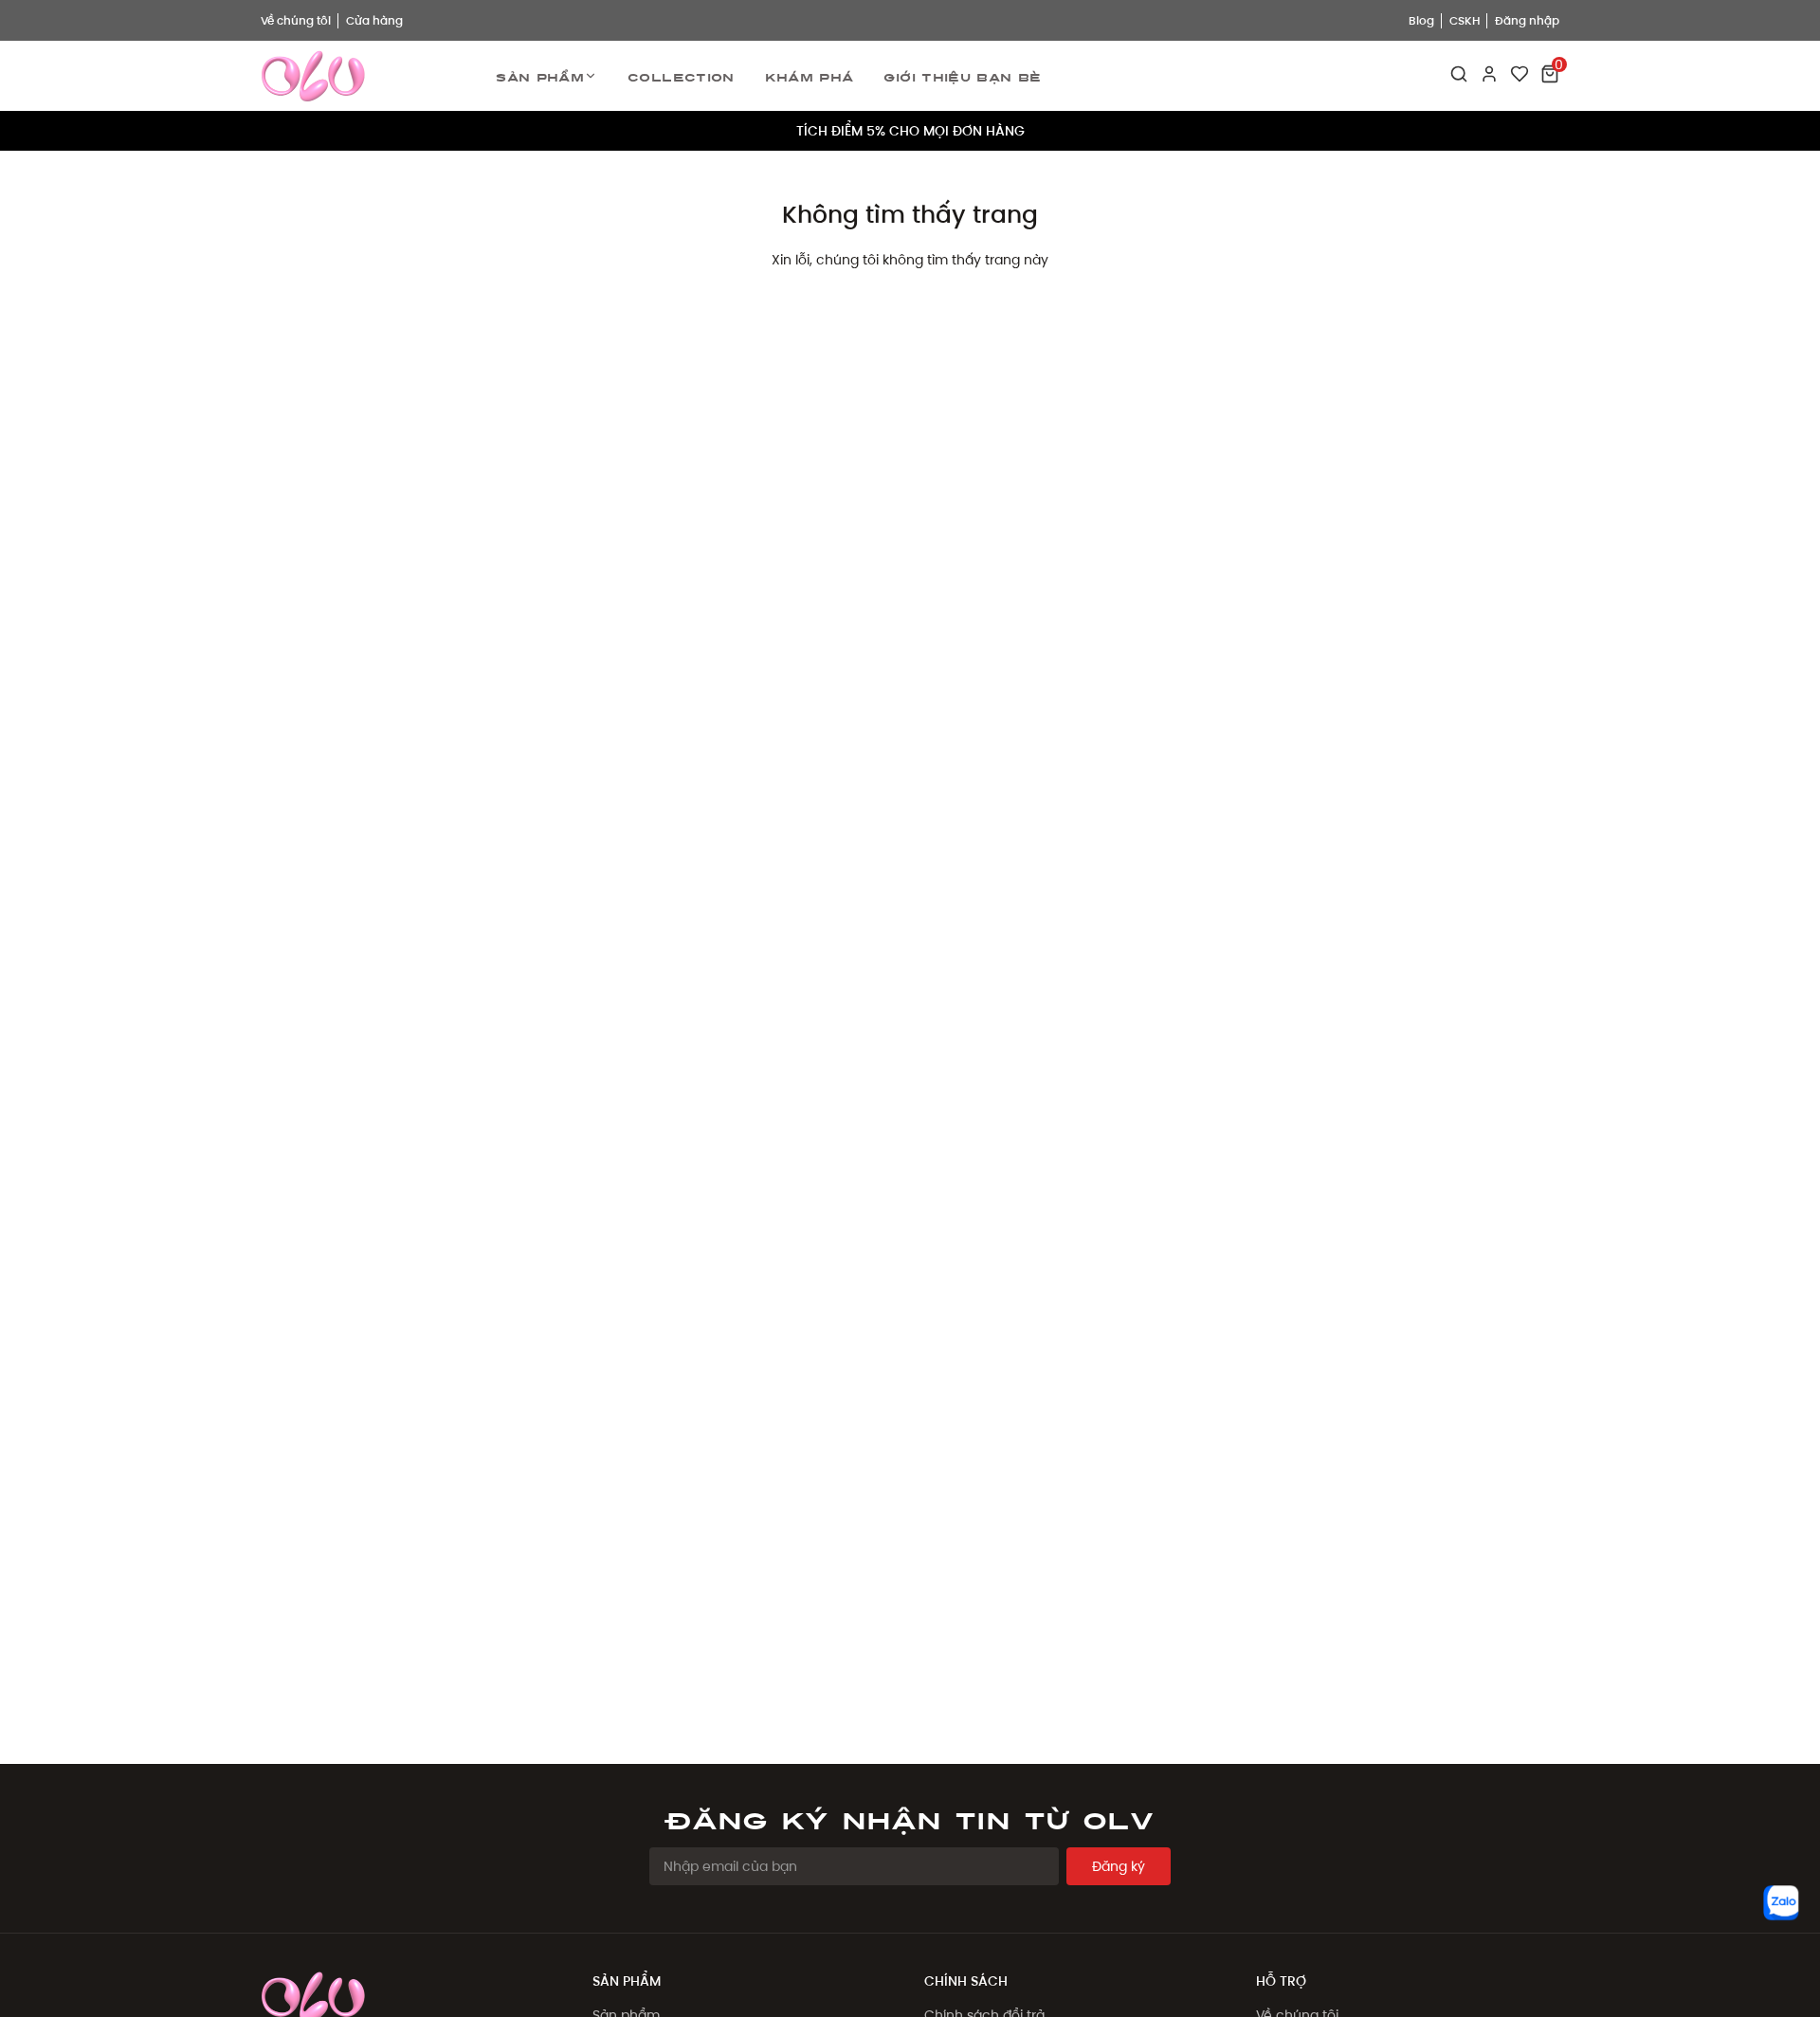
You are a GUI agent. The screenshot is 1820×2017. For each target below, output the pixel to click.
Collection (681, 76)
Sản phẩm (540, 76)
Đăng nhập (1527, 20)
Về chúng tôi (296, 20)
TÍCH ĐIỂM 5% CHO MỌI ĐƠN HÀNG (910, 131)
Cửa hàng (374, 20)
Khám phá (810, 76)
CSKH (1465, 20)
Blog (1421, 20)
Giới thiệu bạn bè (962, 76)
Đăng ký (1119, 1866)
